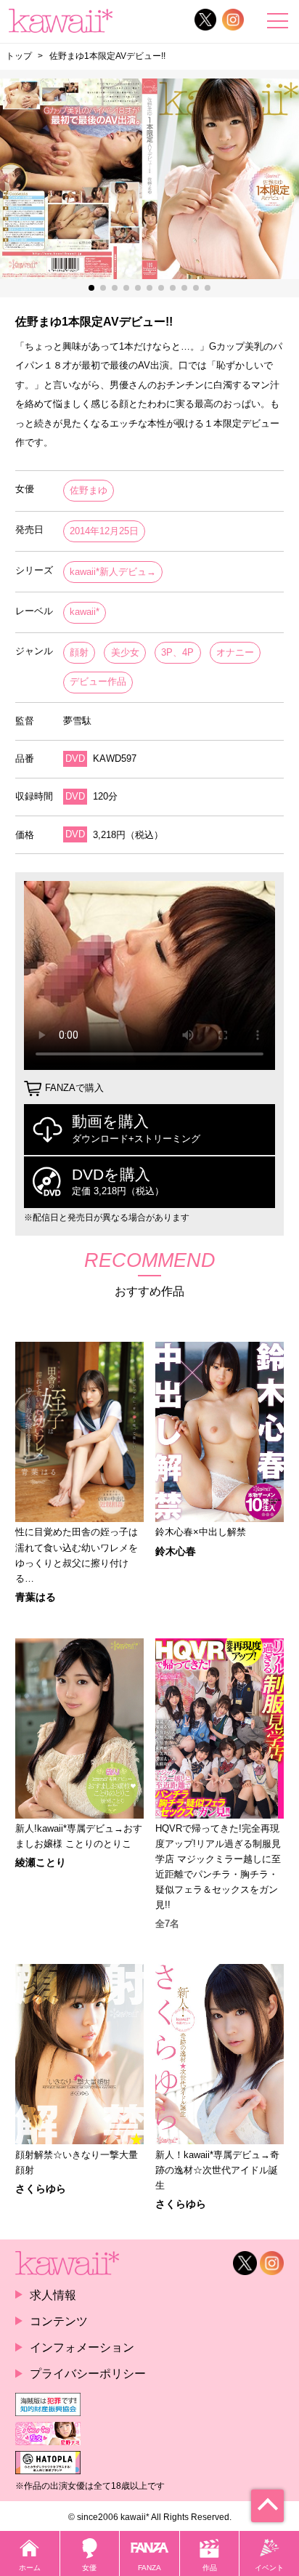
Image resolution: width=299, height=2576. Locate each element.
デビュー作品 (98, 681)
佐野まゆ (89, 490)
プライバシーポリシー (88, 2373)
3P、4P (177, 652)
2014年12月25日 (104, 531)
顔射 (79, 652)
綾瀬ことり (41, 1862)
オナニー (235, 652)
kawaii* (85, 612)
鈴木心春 (176, 1551)
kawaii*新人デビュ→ (113, 572)
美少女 (125, 652)
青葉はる (36, 1597)
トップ (19, 56)
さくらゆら (41, 2189)
